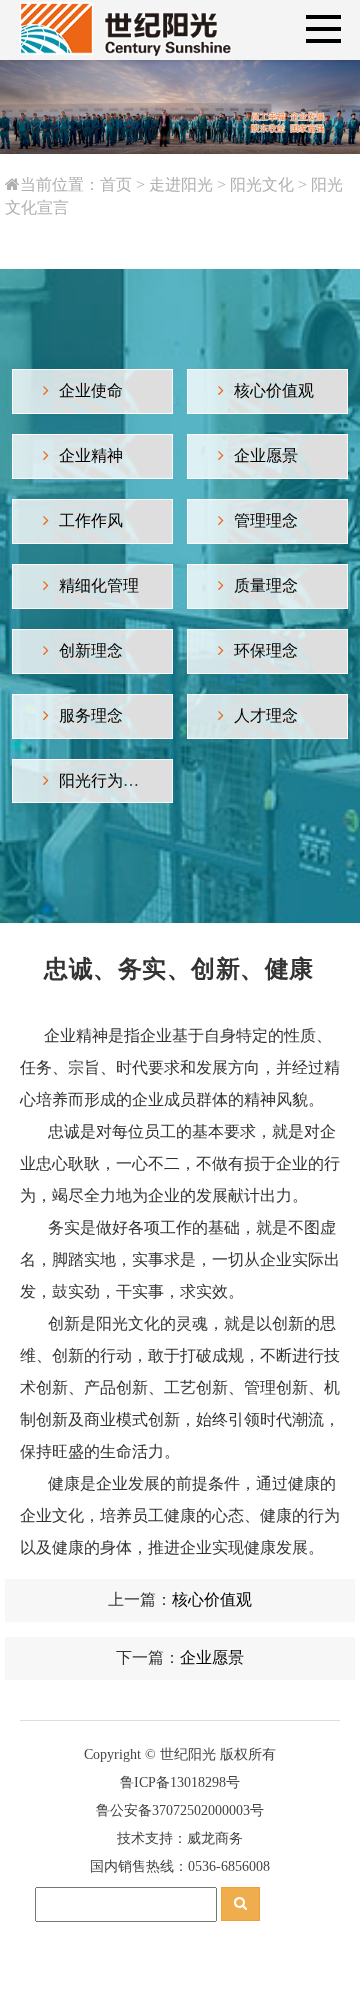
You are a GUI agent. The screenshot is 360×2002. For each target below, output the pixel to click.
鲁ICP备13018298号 (180, 1782)
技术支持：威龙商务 (180, 1838)
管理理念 (266, 520)
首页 (116, 184)
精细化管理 (99, 585)
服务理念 (91, 715)
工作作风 (91, 520)
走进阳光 (181, 184)
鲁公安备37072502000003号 (180, 1810)
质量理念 (266, 585)
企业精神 (91, 455)
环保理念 (266, 650)
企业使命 (91, 390)
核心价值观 (274, 390)
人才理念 (266, 715)
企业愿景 (266, 455)
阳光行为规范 (107, 780)
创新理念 (91, 650)
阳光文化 (262, 184)
